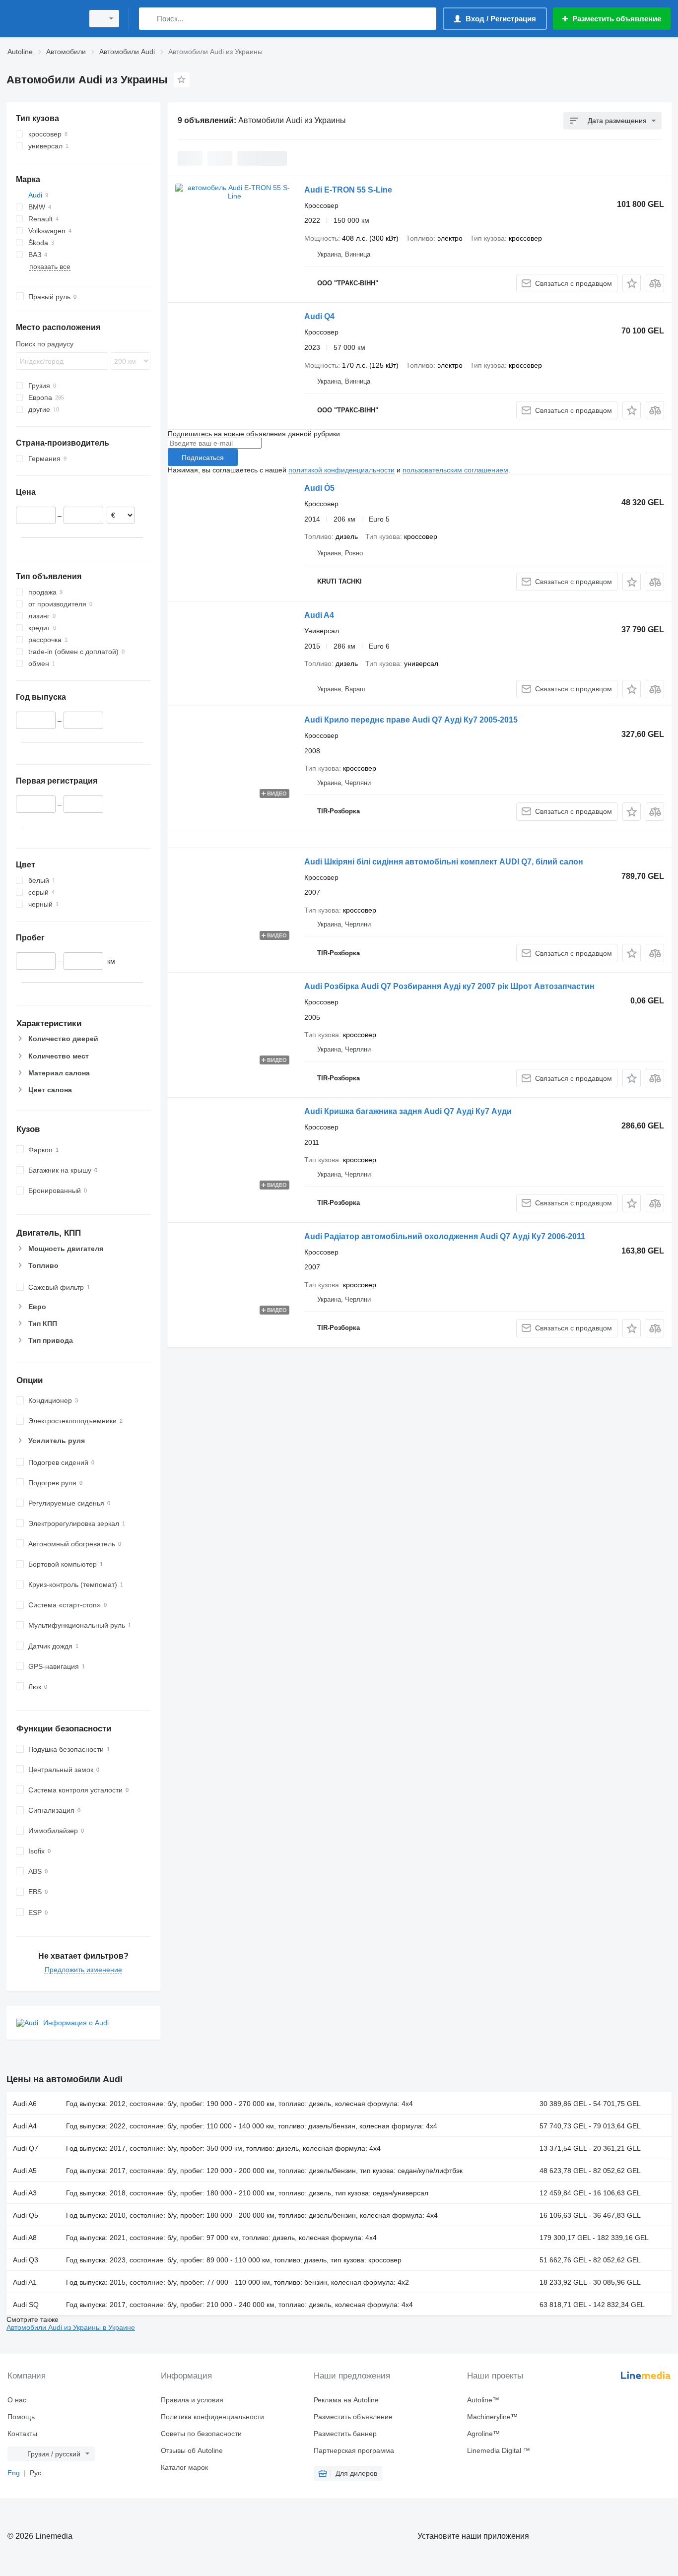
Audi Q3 (26, 2260)
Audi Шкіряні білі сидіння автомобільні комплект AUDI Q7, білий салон (444, 862)
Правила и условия (192, 2400)
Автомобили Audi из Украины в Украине (71, 2327)
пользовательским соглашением (455, 470)
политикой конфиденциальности (341, 470)
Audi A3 (25, 2193)
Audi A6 (25, 2104)
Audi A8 (25, 2238)
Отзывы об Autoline (192, 2450)
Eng (14, 2473)
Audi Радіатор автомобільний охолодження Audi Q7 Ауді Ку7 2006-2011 (445, 1236)
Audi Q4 (319, 316)
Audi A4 (319, 615)
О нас (17, 2400)
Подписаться (203, 458)
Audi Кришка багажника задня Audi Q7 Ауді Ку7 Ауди (408, 1111)
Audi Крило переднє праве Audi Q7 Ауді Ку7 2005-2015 (411, 720)
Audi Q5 (26, 2215)
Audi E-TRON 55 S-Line (348, 190)
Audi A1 (25, 2282)
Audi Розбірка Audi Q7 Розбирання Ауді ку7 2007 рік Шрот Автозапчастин (449, 986)
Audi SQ (26, 2305)
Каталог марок (184, 2467)
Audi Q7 (26, 2148)
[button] (632, 283)
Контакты (22, 2434)
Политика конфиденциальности (212, 2417)
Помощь (21, 2417)
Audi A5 (25, 2171)
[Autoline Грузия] (42, 19)
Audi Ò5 (319, 488)
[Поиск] (149, 19)
